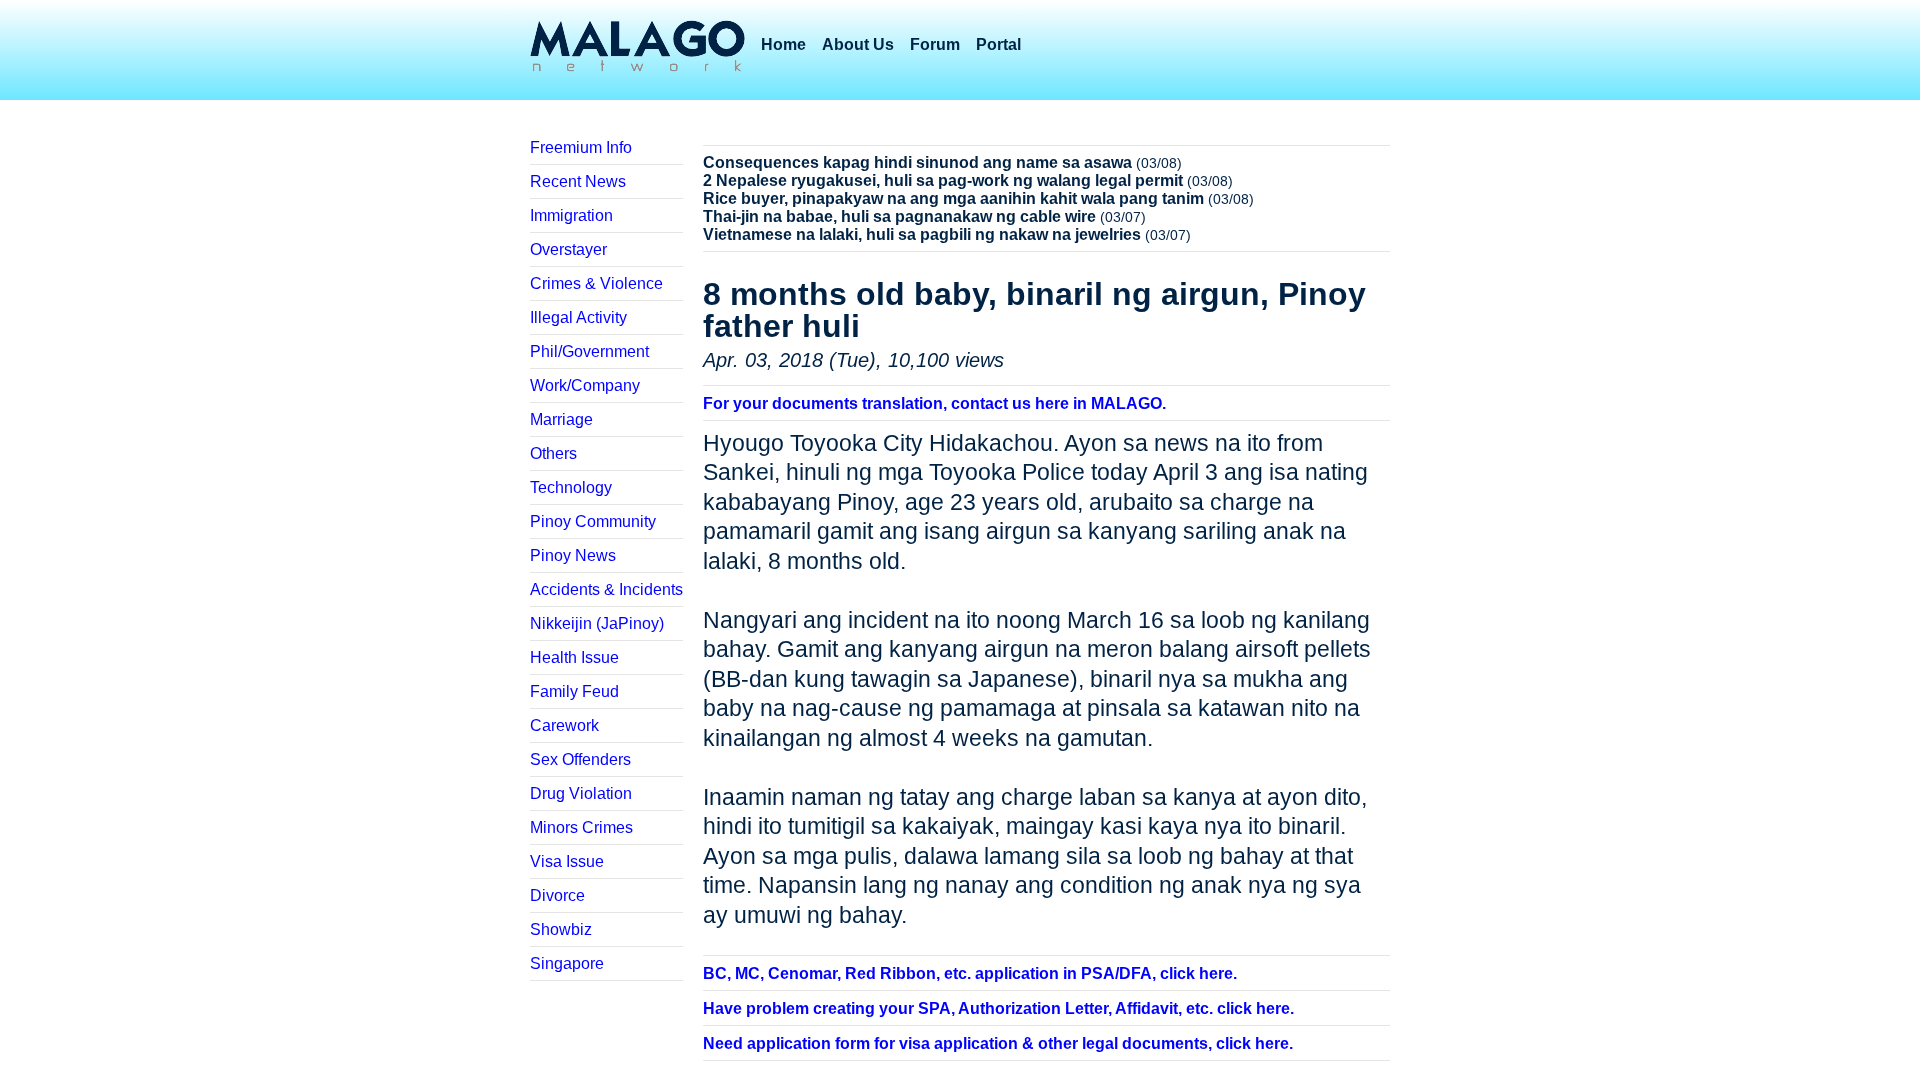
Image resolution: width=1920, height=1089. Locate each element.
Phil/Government (589, 351)
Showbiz (561, 929)
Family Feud (574, 691)
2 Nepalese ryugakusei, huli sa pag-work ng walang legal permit (943, 180)
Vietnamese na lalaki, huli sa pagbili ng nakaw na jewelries (922, 234)
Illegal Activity (578, 317)
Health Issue (574, 657)
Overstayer (568, 249)
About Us (858, 44)
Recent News (578, 181)
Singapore (567, 963)
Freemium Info (581, 147)
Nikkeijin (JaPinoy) (597, 623)
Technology (571, 487)
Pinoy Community (593, 521)
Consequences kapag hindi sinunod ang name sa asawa (917, 162)
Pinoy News (573, 555)
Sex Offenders (580, 759)
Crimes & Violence (596, 283)
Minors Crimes (581, 827)
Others (553, 453)
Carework (564, 725)
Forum (935, 44)
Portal (998, 44)
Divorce (557, 895)
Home (783, 44)
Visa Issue (567, 861)
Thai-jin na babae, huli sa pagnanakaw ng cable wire (899, 216)
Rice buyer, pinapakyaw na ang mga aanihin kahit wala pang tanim (953, 198)
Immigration (571, 215)
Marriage (561, 419)
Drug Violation (581, 793)
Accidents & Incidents (606, 589)
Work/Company (585, 385)
